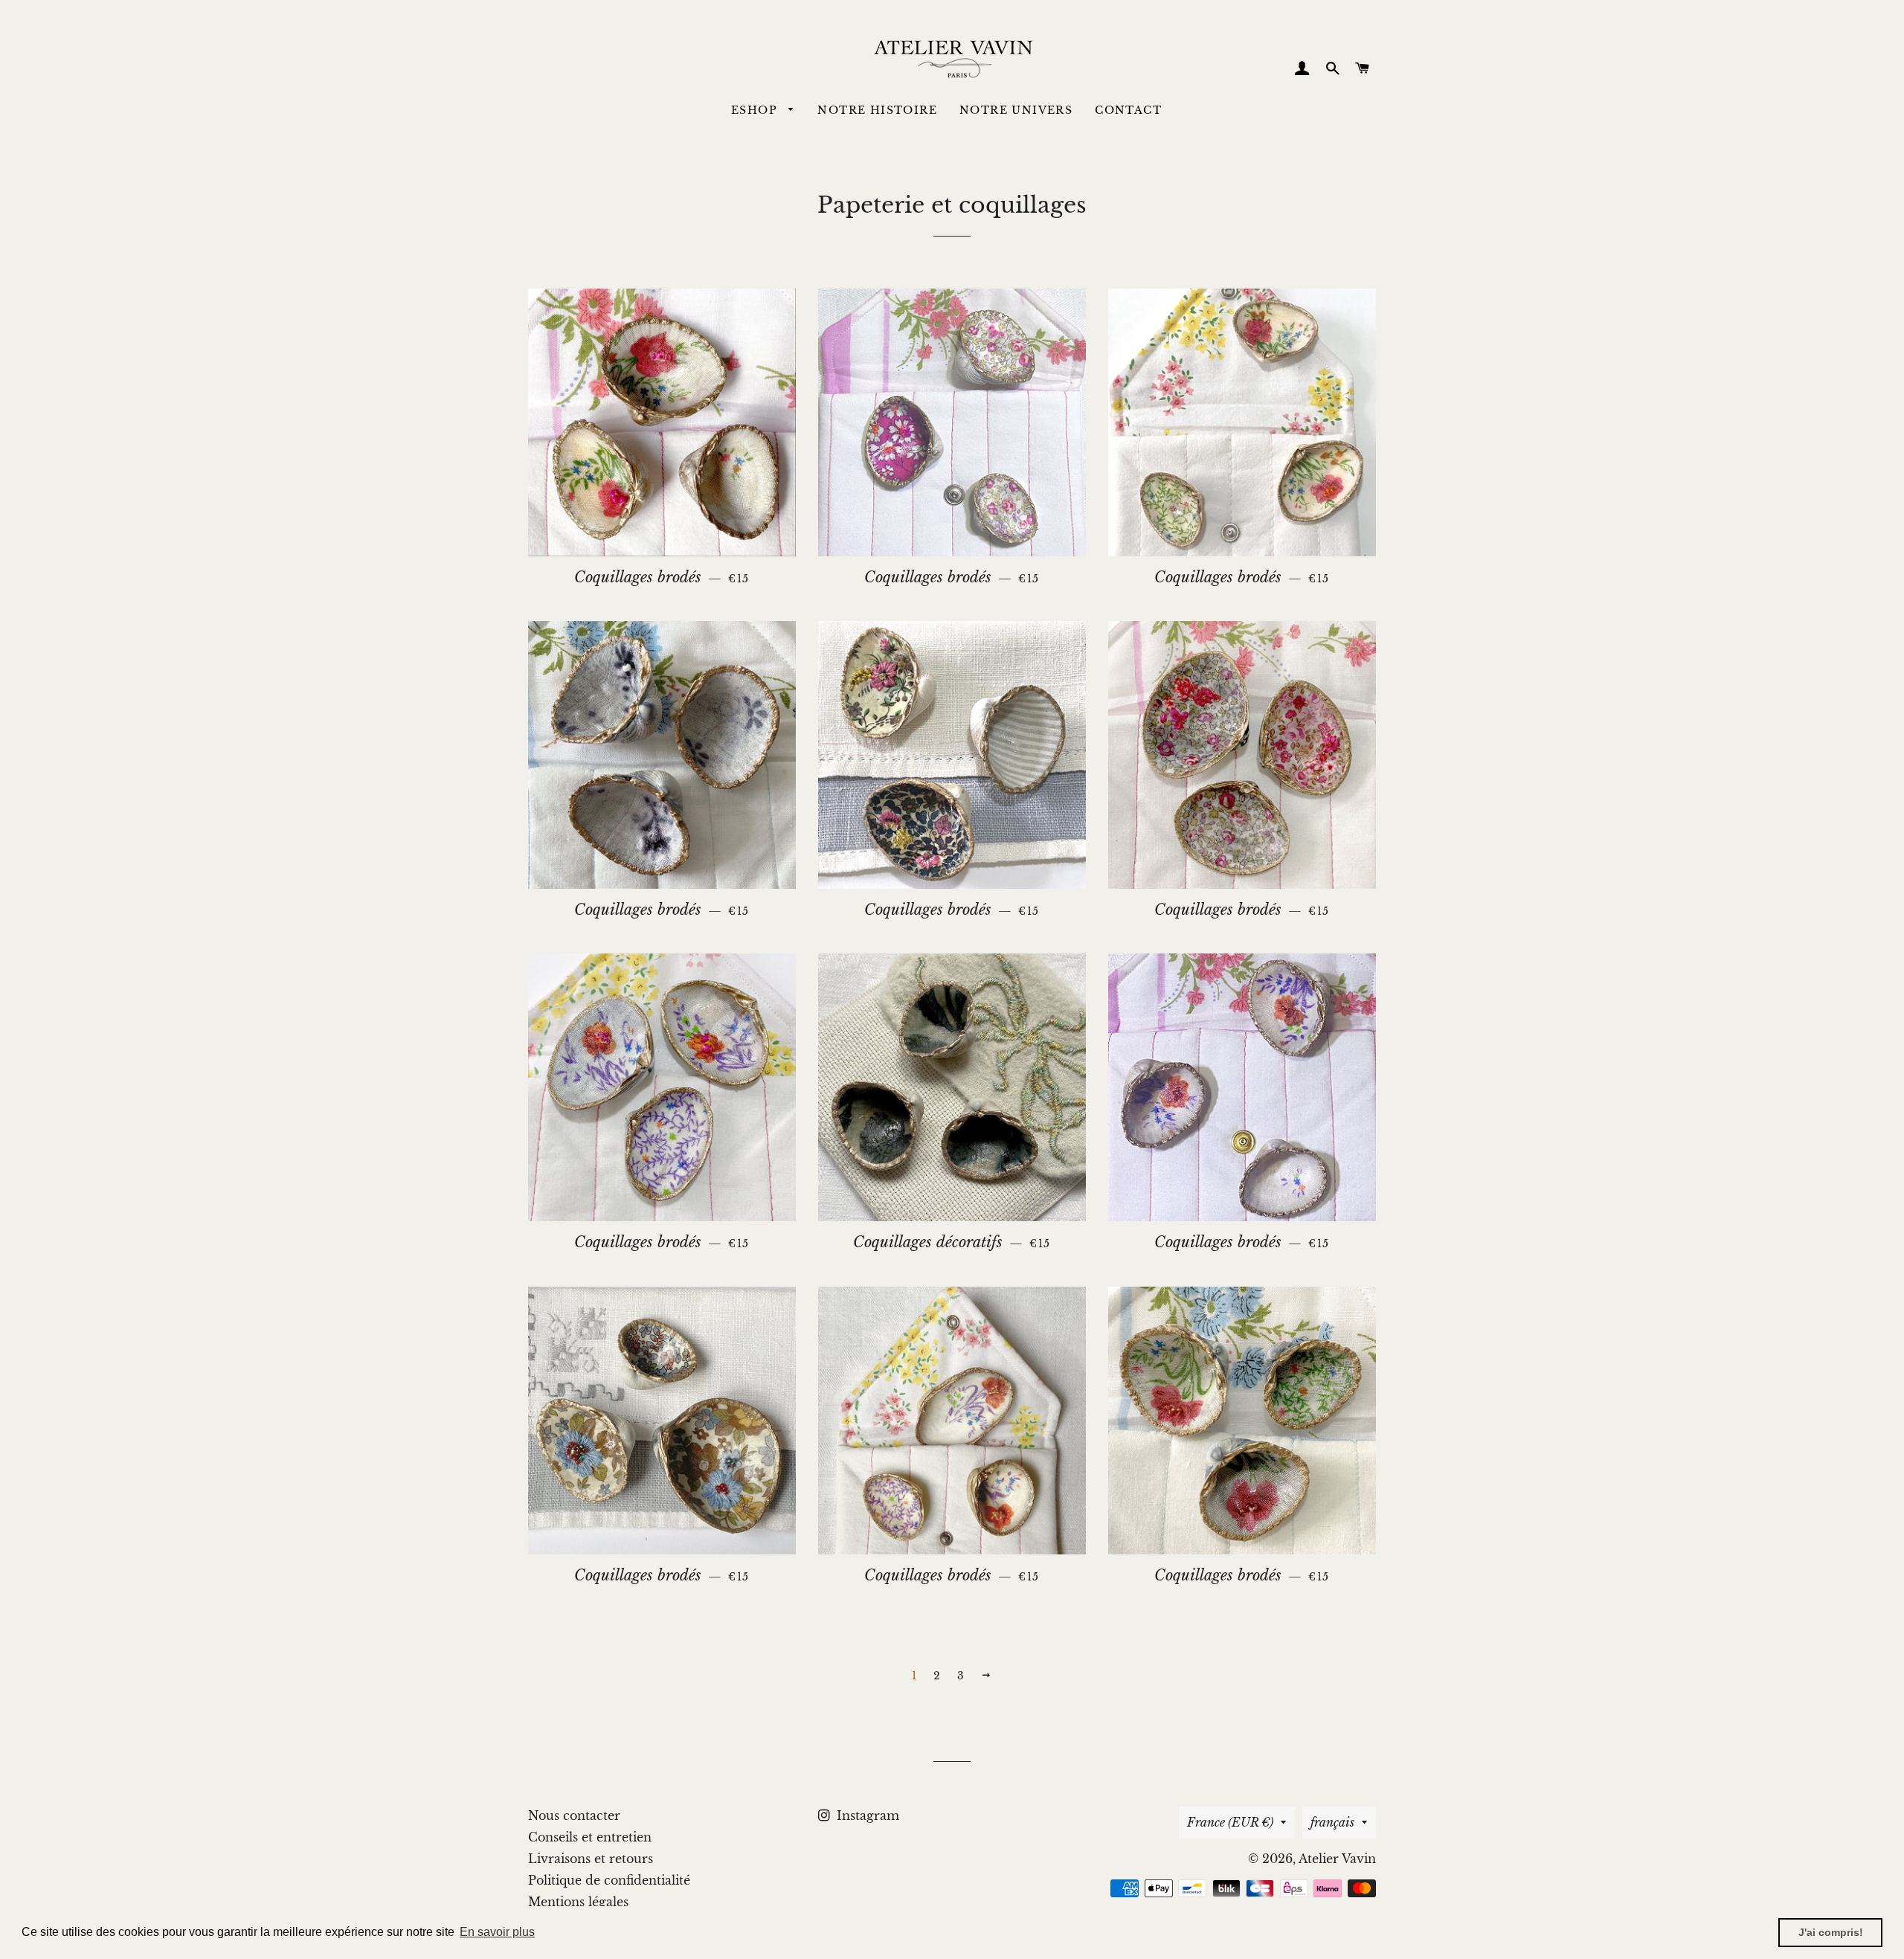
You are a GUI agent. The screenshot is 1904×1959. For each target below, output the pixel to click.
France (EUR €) (1230, 1822)
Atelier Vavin (1337, 1859)
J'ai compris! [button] (1831, 1932)
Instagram (866, 1815)
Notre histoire (877, 110)
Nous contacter (574, 1815)
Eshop (756, 110)
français (1332, 1822)
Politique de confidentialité (609, 1880)
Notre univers (1016, 110)
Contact (1128, 110)
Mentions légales (578, 1902)
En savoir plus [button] (497, 1932)
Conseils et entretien (590, 1837)
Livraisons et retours (591, 1859)
